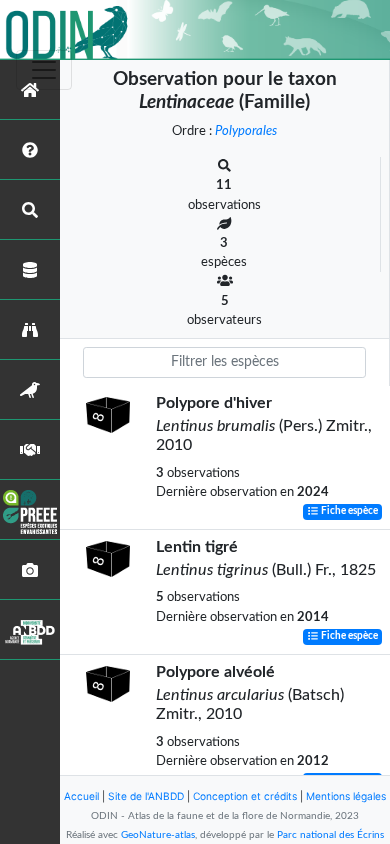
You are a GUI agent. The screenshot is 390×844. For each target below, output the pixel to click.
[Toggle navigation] (44, 70)
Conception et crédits (245, 796)
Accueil (81, 796)
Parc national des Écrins (330, 835)
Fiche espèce (348, 512)
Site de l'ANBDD (146, 796)
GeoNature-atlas (158, 835)
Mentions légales (346, 796)
